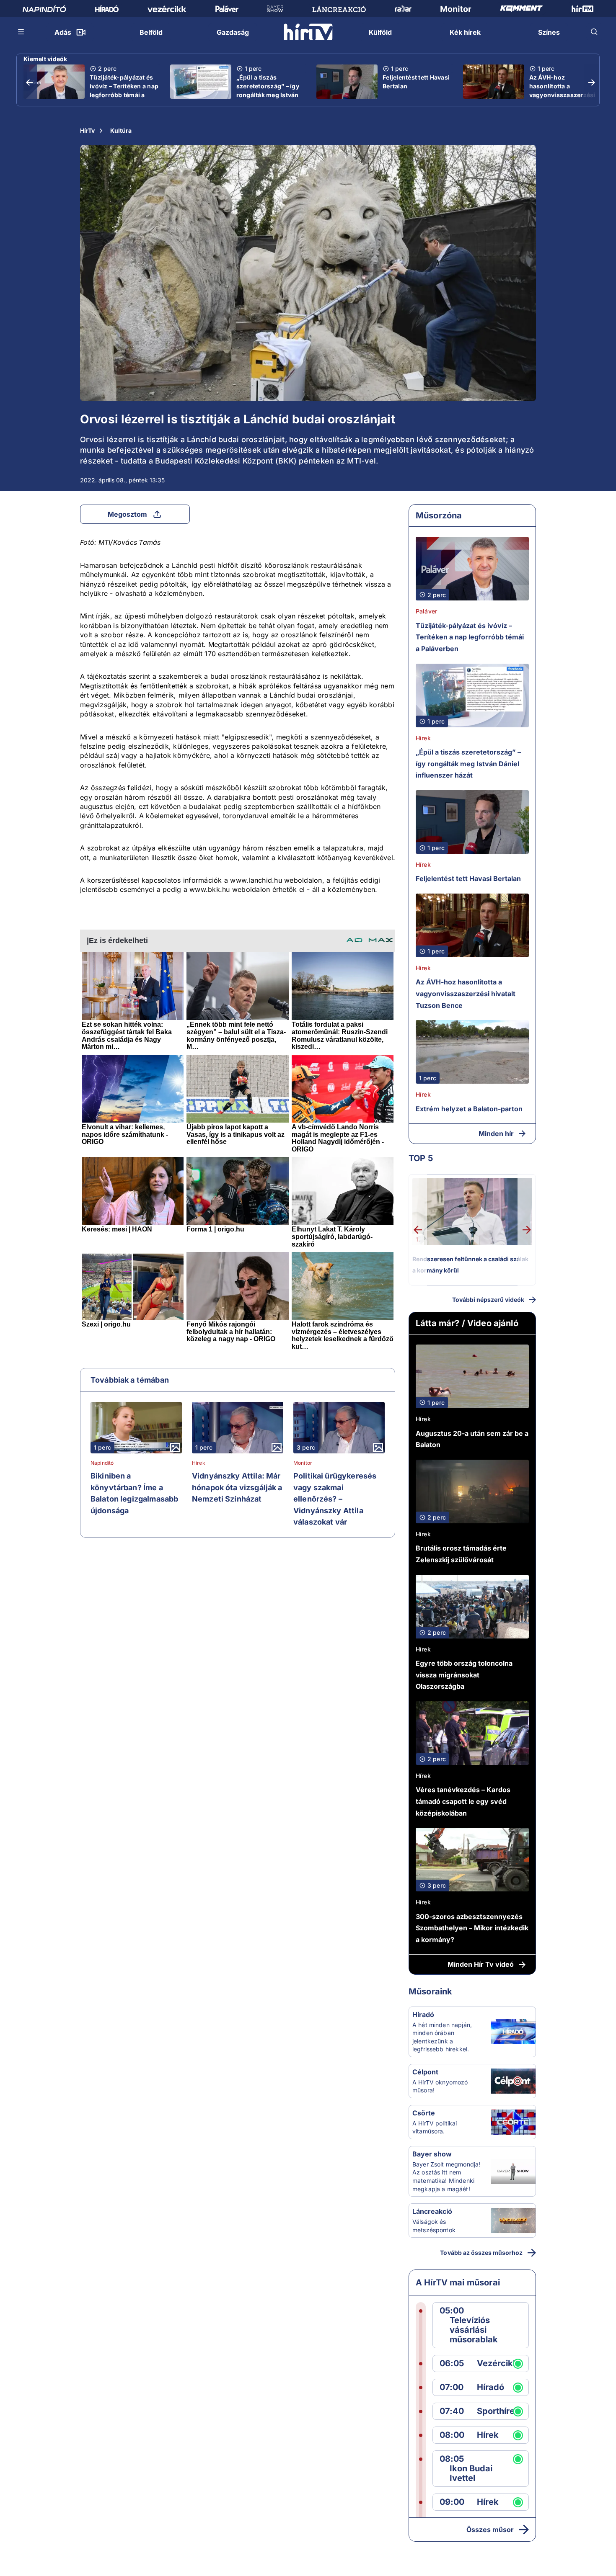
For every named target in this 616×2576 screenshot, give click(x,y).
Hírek (199, 1463)
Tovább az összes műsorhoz (481, 2253)
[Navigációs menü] (21, 32)
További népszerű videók (488, 1300)
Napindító (102, 1463)
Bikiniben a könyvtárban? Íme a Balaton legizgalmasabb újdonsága (134, 1493)
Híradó (423, 2014)
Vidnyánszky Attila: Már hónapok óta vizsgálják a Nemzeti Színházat (237, 1487)
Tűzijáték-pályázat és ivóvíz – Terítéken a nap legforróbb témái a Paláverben (124, 90)
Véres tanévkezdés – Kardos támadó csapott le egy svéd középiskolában (463, 1801)
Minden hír (496, 1133)
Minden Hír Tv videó (481, 1964)
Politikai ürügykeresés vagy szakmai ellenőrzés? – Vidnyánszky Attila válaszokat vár (335, 1499)
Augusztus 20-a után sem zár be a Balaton (472, 1439)
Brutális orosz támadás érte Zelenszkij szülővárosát (461, 1554)
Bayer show (432, 2154)
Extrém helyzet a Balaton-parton (469, 1109)
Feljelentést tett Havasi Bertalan (416, 82)
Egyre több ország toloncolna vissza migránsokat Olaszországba (464, 1675)
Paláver (426, 611)
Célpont (425, 2072)
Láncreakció (432, 2211)
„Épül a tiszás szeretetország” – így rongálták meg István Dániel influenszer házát (268, 95)
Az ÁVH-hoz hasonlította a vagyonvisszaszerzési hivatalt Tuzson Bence (562, 90)
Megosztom (127, 514)
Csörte (424, 2113)
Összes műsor (490, 2530)
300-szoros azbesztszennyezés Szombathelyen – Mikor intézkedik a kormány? (472, 1928)
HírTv (87, 130)
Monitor (303, 1463)
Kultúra (121, 130)
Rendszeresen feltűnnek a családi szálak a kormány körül (470, 1265)
